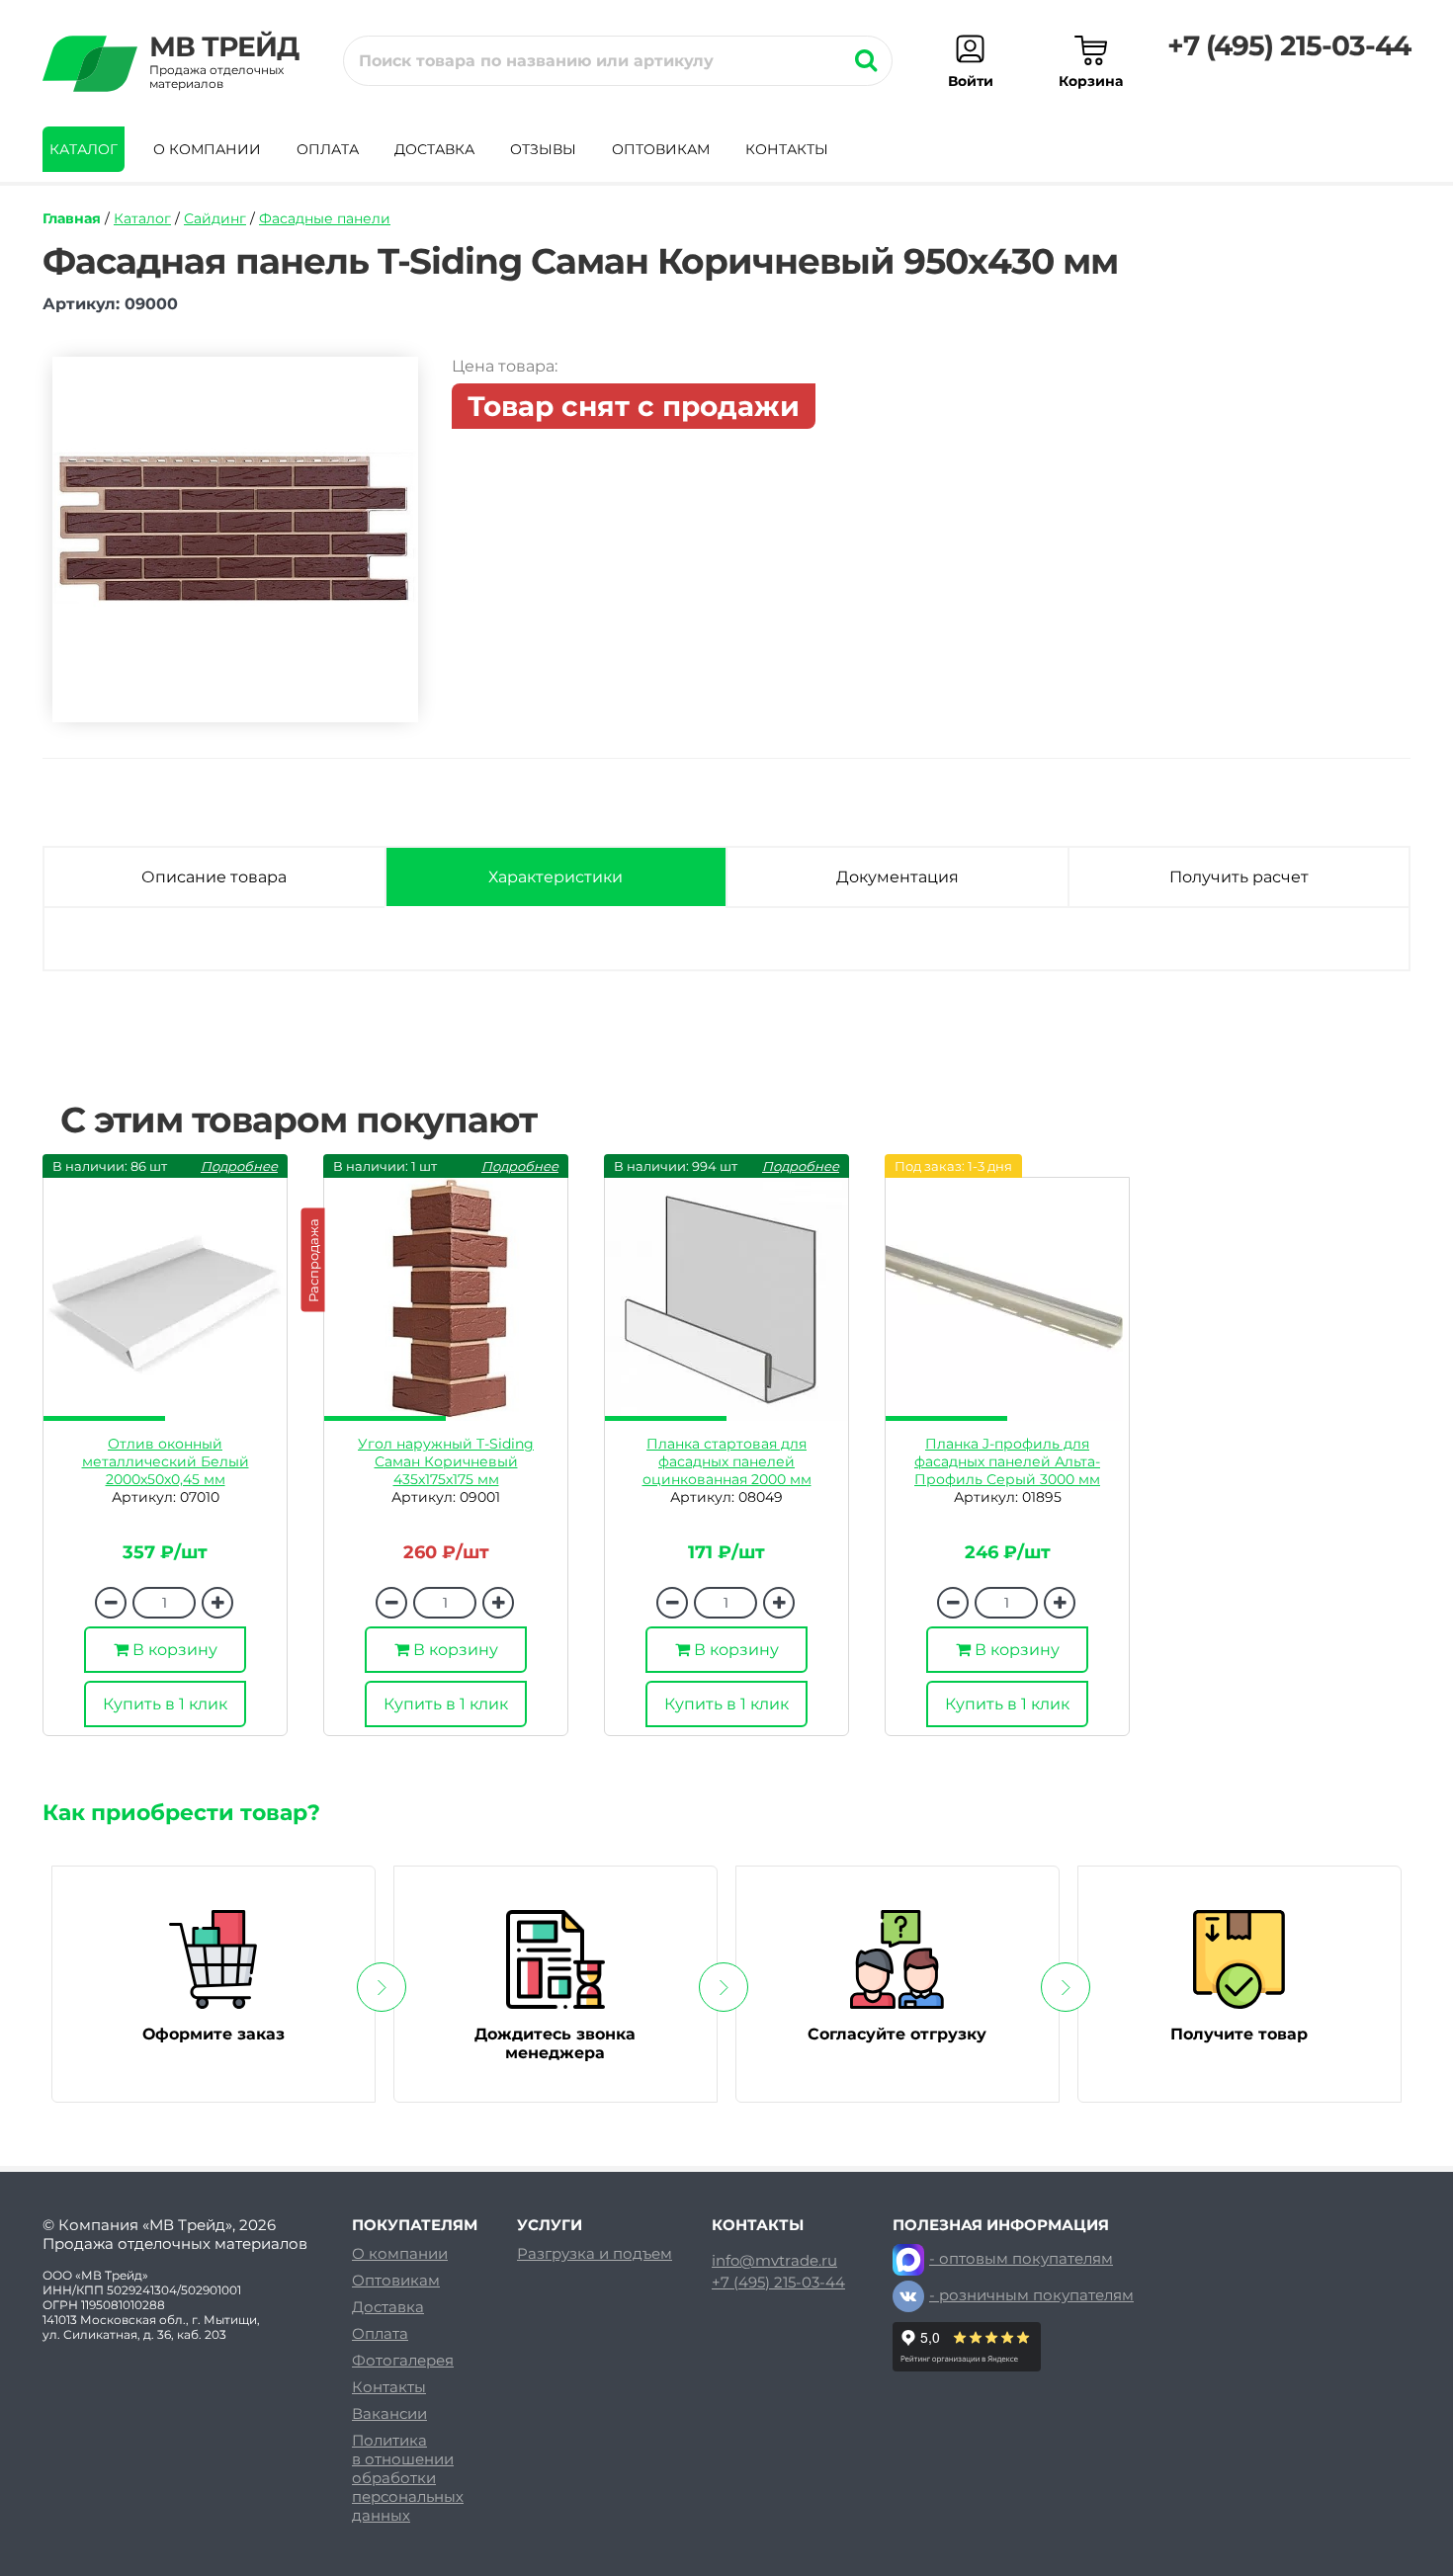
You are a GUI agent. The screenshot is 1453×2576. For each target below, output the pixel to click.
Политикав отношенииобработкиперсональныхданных (408, 2478)
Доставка (434, 149)
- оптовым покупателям (1021, 2258)
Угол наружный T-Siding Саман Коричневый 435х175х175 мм (446, 1461)
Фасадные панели (325, 218)
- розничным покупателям (1031, 2295)
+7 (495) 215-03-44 (1289, 45)
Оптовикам (661, 149)
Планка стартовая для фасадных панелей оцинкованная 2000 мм (727, 1461)
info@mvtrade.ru (774, 2261)
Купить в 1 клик (165, 1704)
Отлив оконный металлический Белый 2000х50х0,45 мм (166, 1461)
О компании (207, 149)
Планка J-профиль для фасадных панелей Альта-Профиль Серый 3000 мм (1007, 1461)
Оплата (328, 149)
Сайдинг (215, 218)
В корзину (173, 1650)
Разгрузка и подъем (595, 2253)
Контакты (787, 149)
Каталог (84, 149)
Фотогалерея (403, 2360)
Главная (72, 218)
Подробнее (239, 1166)
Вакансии (389, 2413)
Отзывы (543, 149)
